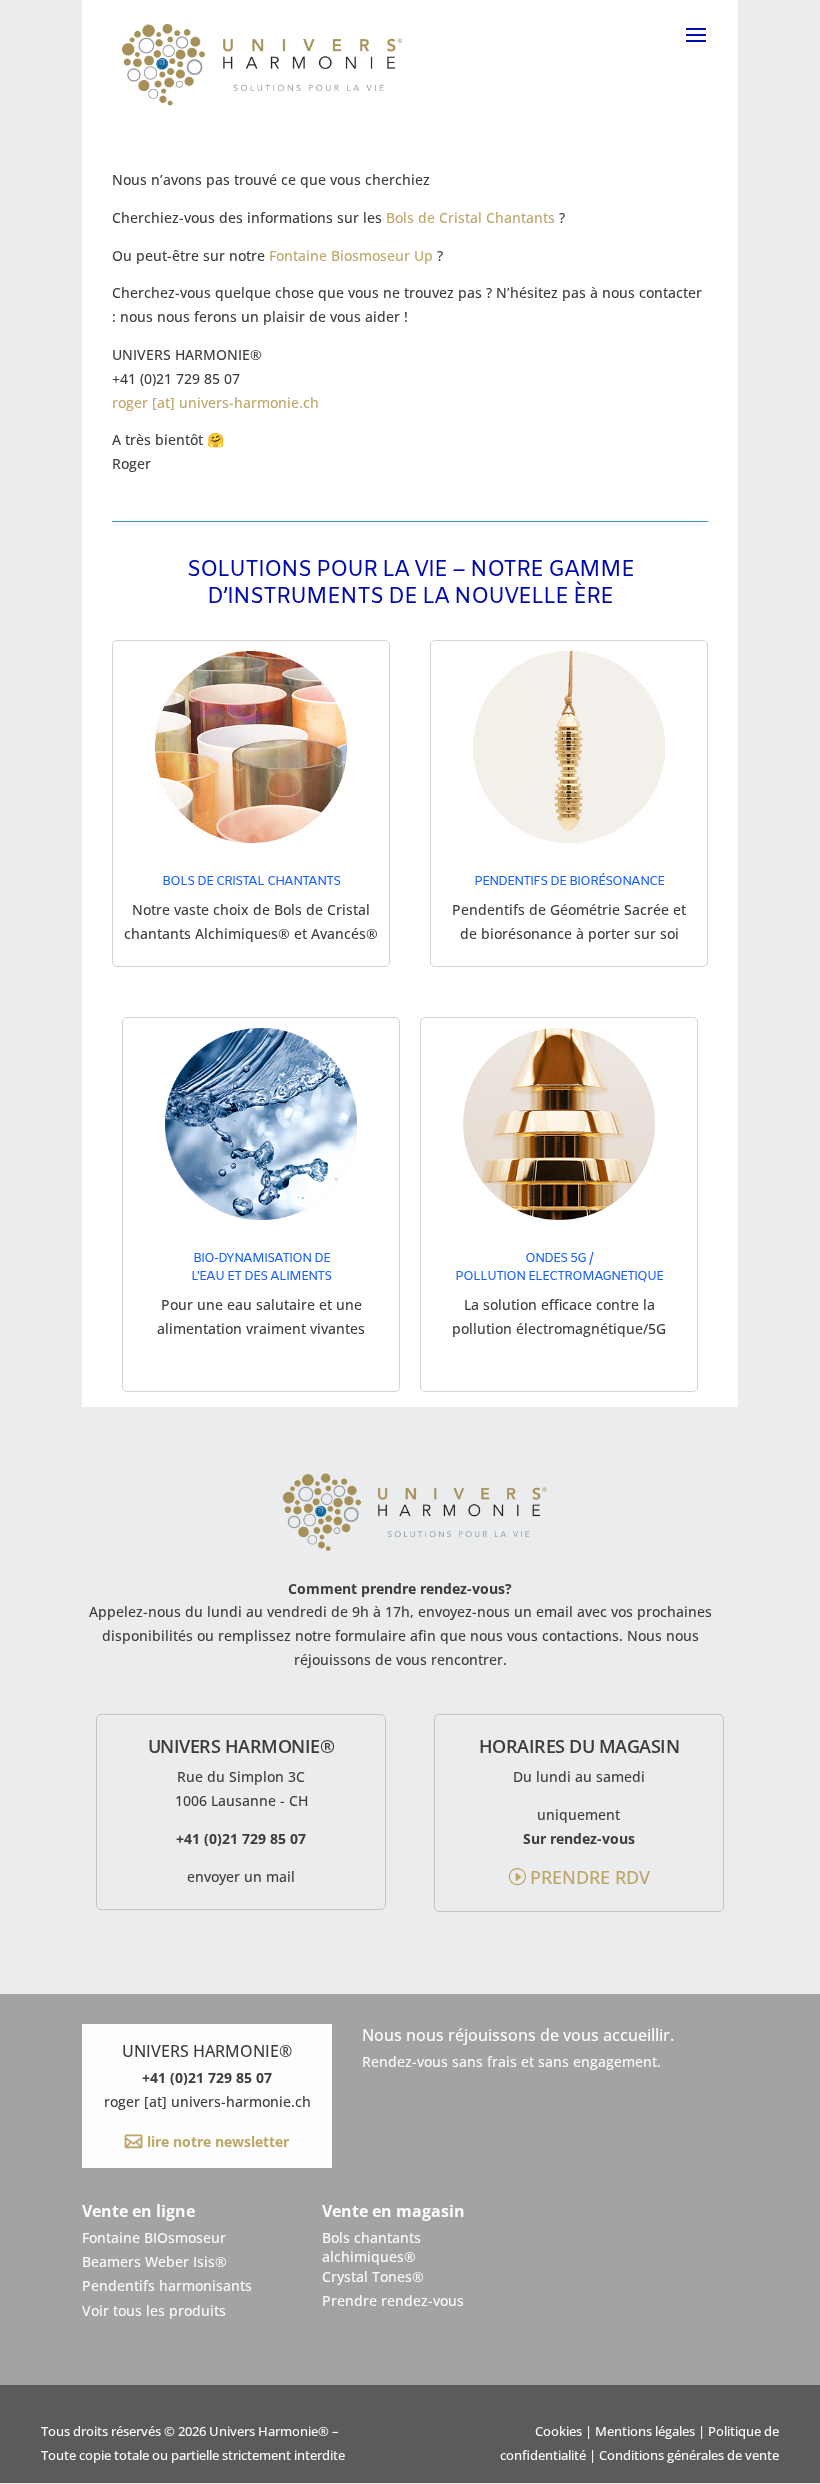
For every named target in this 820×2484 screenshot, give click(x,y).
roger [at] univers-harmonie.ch (215, 402)
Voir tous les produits (154, 2310)
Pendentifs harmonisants (167, 2285)
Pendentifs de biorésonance (569, 881)
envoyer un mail (241, 1876)
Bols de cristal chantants (251, 881)
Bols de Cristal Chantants (470, 217)
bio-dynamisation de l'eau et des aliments (261, 1267)
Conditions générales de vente (689, 2455)
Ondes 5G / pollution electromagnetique (559, 1267)
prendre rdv (590, 1877)
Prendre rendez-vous (393, 2300)
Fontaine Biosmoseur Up (351, 255)
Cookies (558, 2431)
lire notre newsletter (216, 2141)
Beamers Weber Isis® (154, 2261)
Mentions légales (645, 2431)
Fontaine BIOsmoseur (154, 2237)
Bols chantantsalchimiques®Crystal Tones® (373, 2257)
